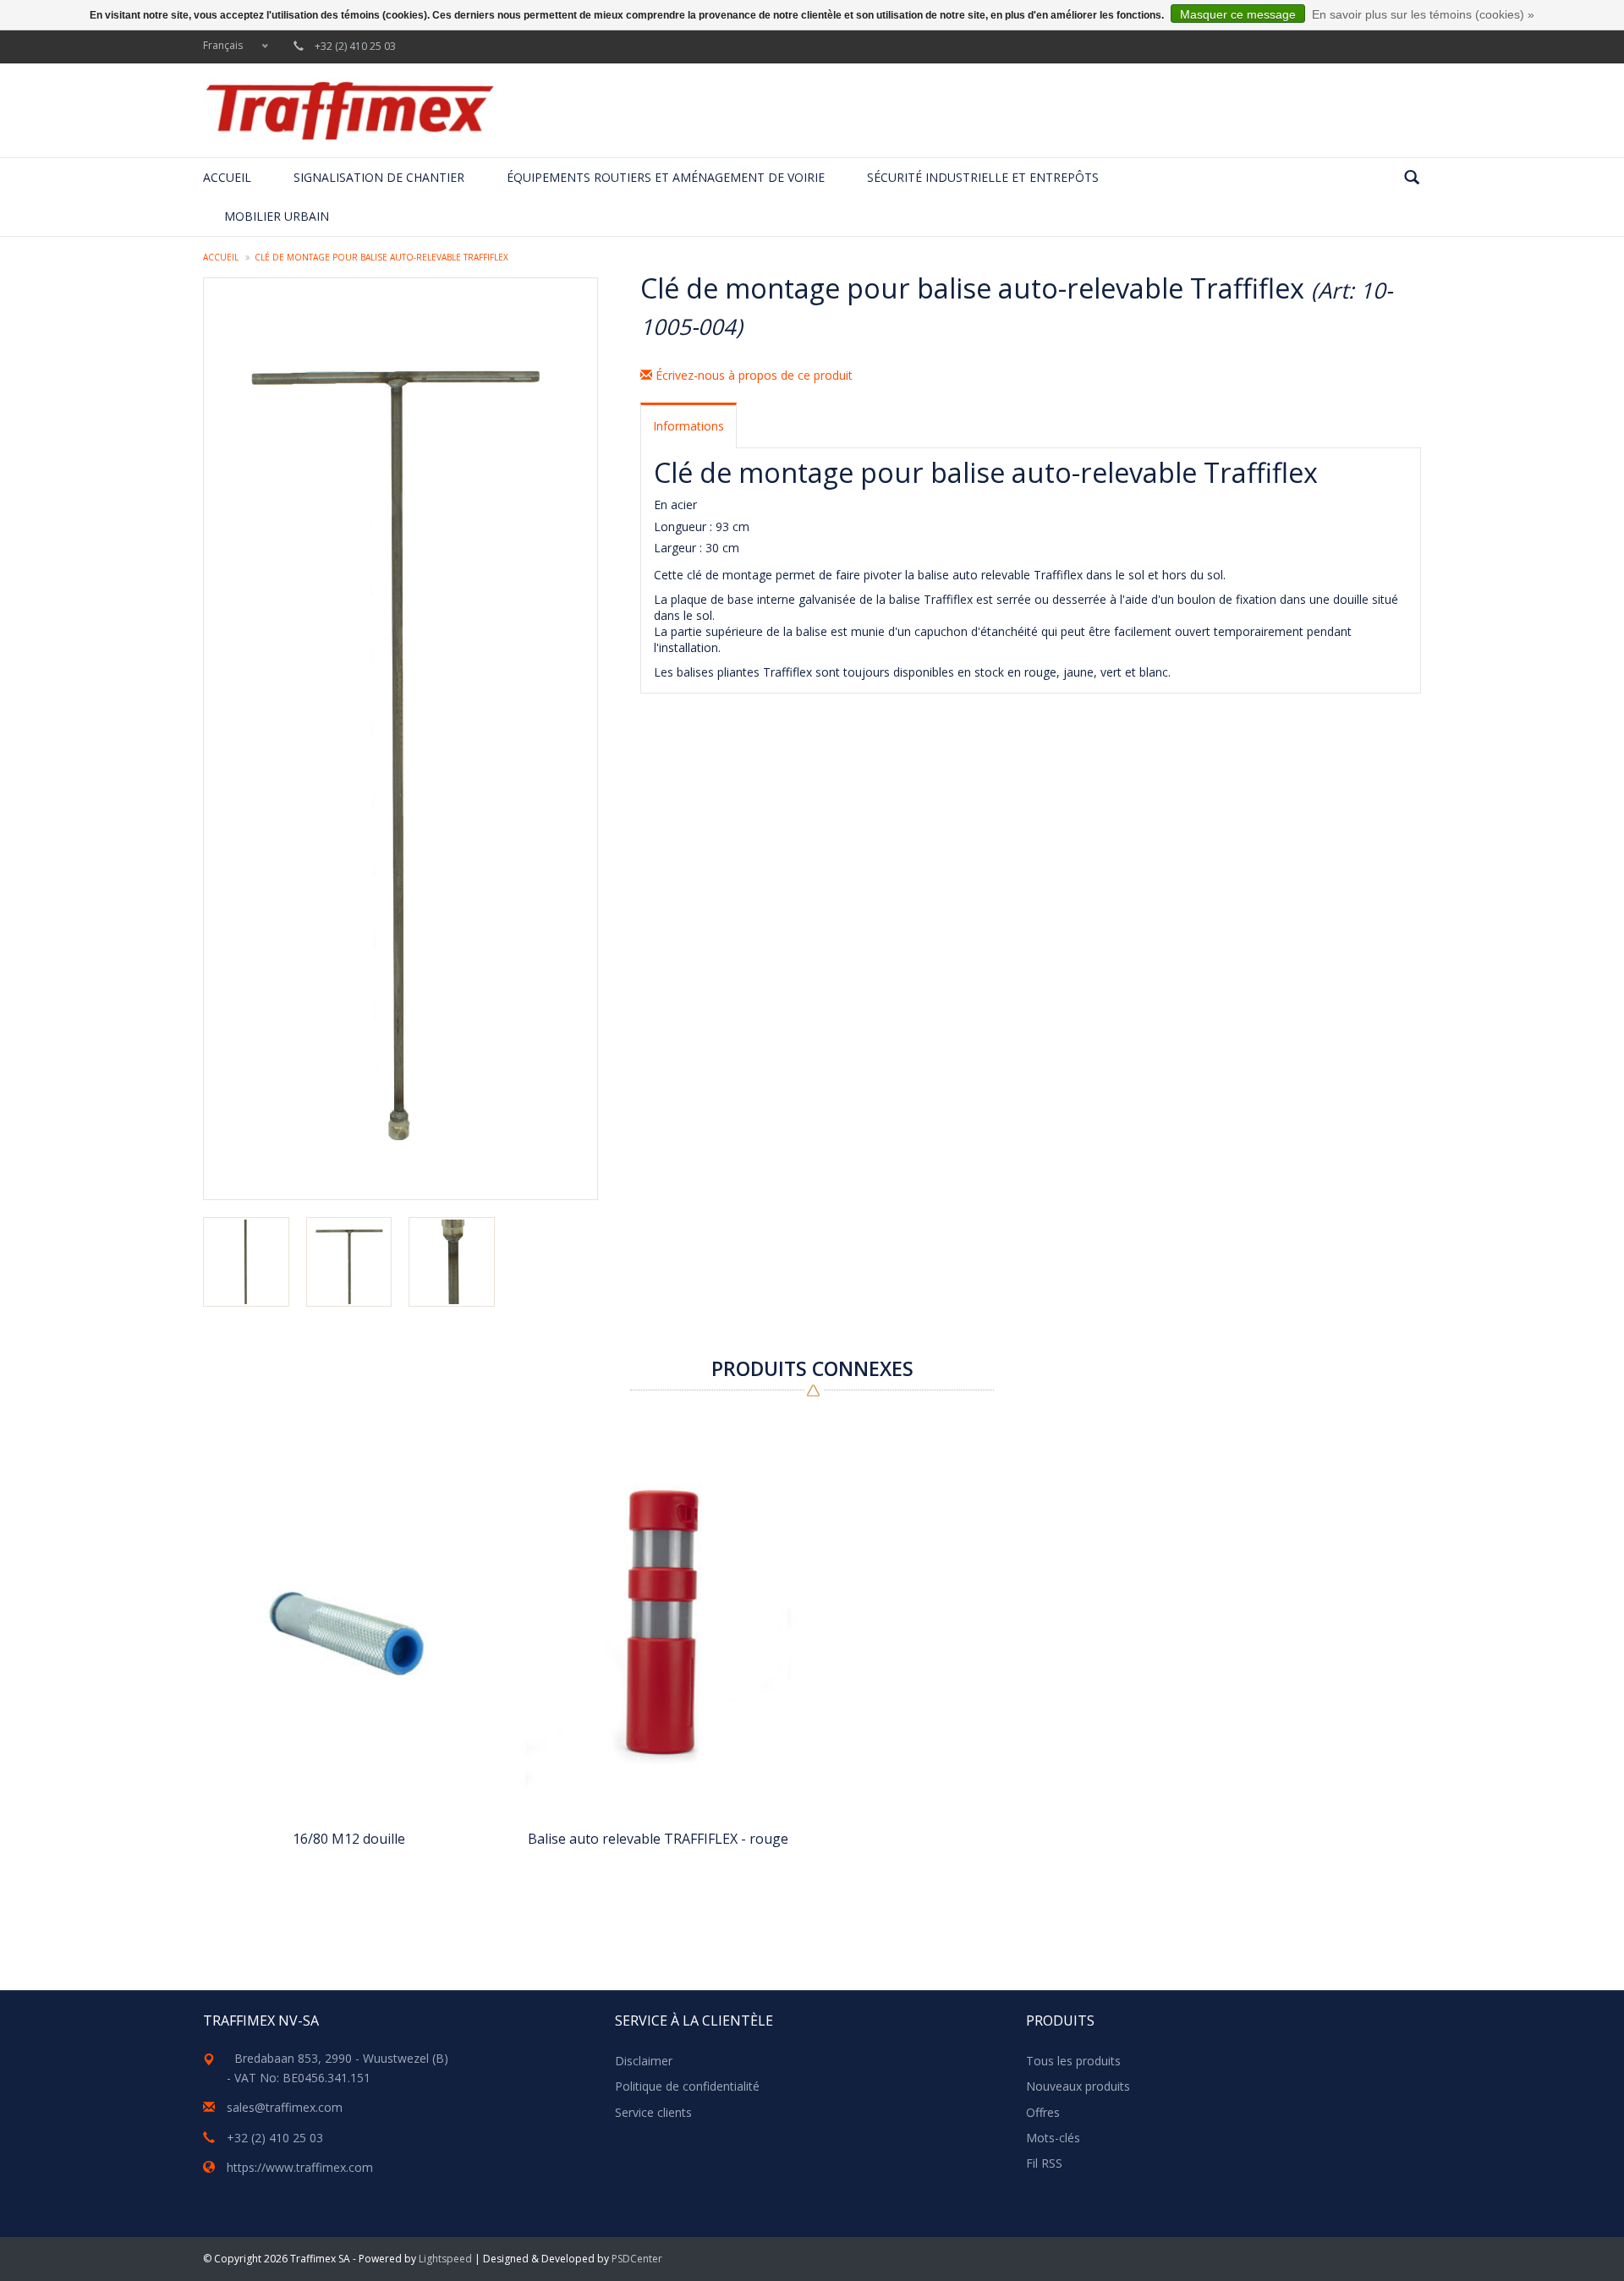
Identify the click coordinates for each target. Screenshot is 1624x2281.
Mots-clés (1053, 2138)
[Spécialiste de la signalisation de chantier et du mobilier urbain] (349, 110)
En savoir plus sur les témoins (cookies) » (1423, 14)
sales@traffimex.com (285, 2107)
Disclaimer (644, 2061)
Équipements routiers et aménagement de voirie (666, 177)
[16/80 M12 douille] (349, 1623)
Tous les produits (1073, 2061)
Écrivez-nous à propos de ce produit (752, 375)
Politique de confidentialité (687, 2086)
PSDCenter (637, 2259)
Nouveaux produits (1078, 2086)
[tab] (689, 425)
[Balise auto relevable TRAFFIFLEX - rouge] (658, 1623)
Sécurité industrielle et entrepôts (983, 177)
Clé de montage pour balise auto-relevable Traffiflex (381, 257)
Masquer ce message (1238, 14)
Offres (1043, 2112)
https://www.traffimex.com (300, 2167)
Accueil (227, 177)
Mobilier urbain (277, 216)
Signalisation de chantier (379, 177)
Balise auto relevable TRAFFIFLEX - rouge (658, 1839)
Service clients (653, 2112)
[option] (349, 1665)
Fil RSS (1044, 2163)
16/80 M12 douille (349, 1839)
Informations (689, 426)
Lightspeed (445, 2259)
